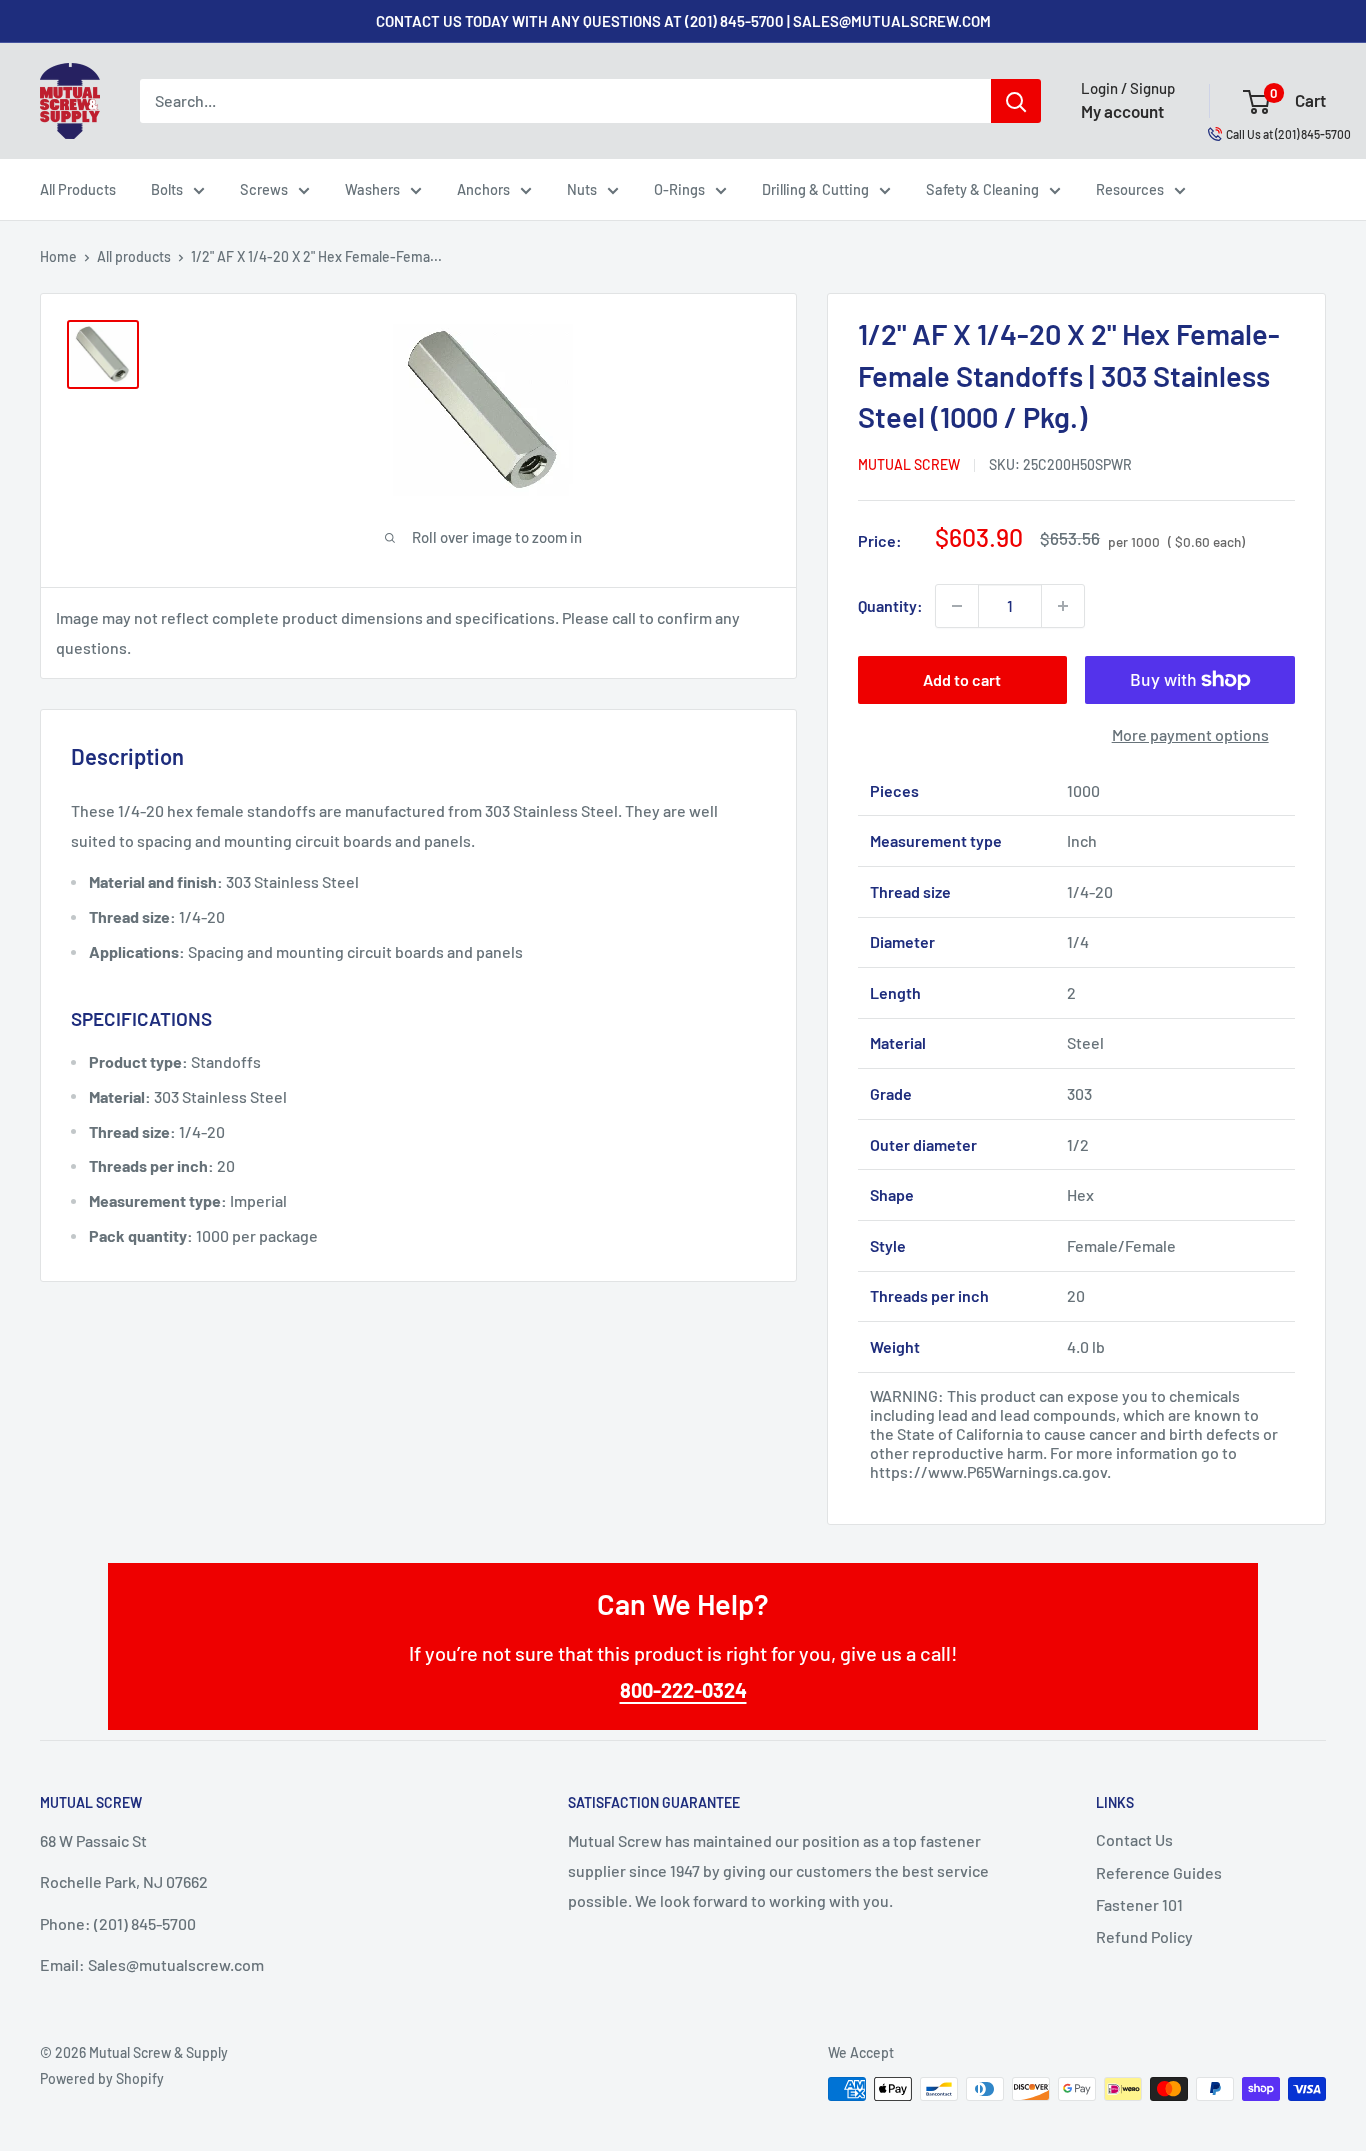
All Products (78, 189)
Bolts (167, 189)
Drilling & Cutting (815, 189)
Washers (372, 189)
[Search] (1016, 101)
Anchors (483, 189)
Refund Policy (1144, 1936)
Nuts (582, 189)
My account (1122, 111)
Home (58, 256)
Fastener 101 (1139, 1904)
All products (134, 256)
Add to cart (962, 679)
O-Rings (679, 189)
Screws (264, 189)
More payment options (1190, 734)
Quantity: (890, 605)
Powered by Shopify (102, 2078)
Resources (1130, 189)
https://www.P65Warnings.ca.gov (988, 1471)
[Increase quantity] (1063, 606)
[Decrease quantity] (957, 606)
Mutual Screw (909, 464)
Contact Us (1134, 1839)
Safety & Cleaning (982, 189)
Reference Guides (1159, 1872)
